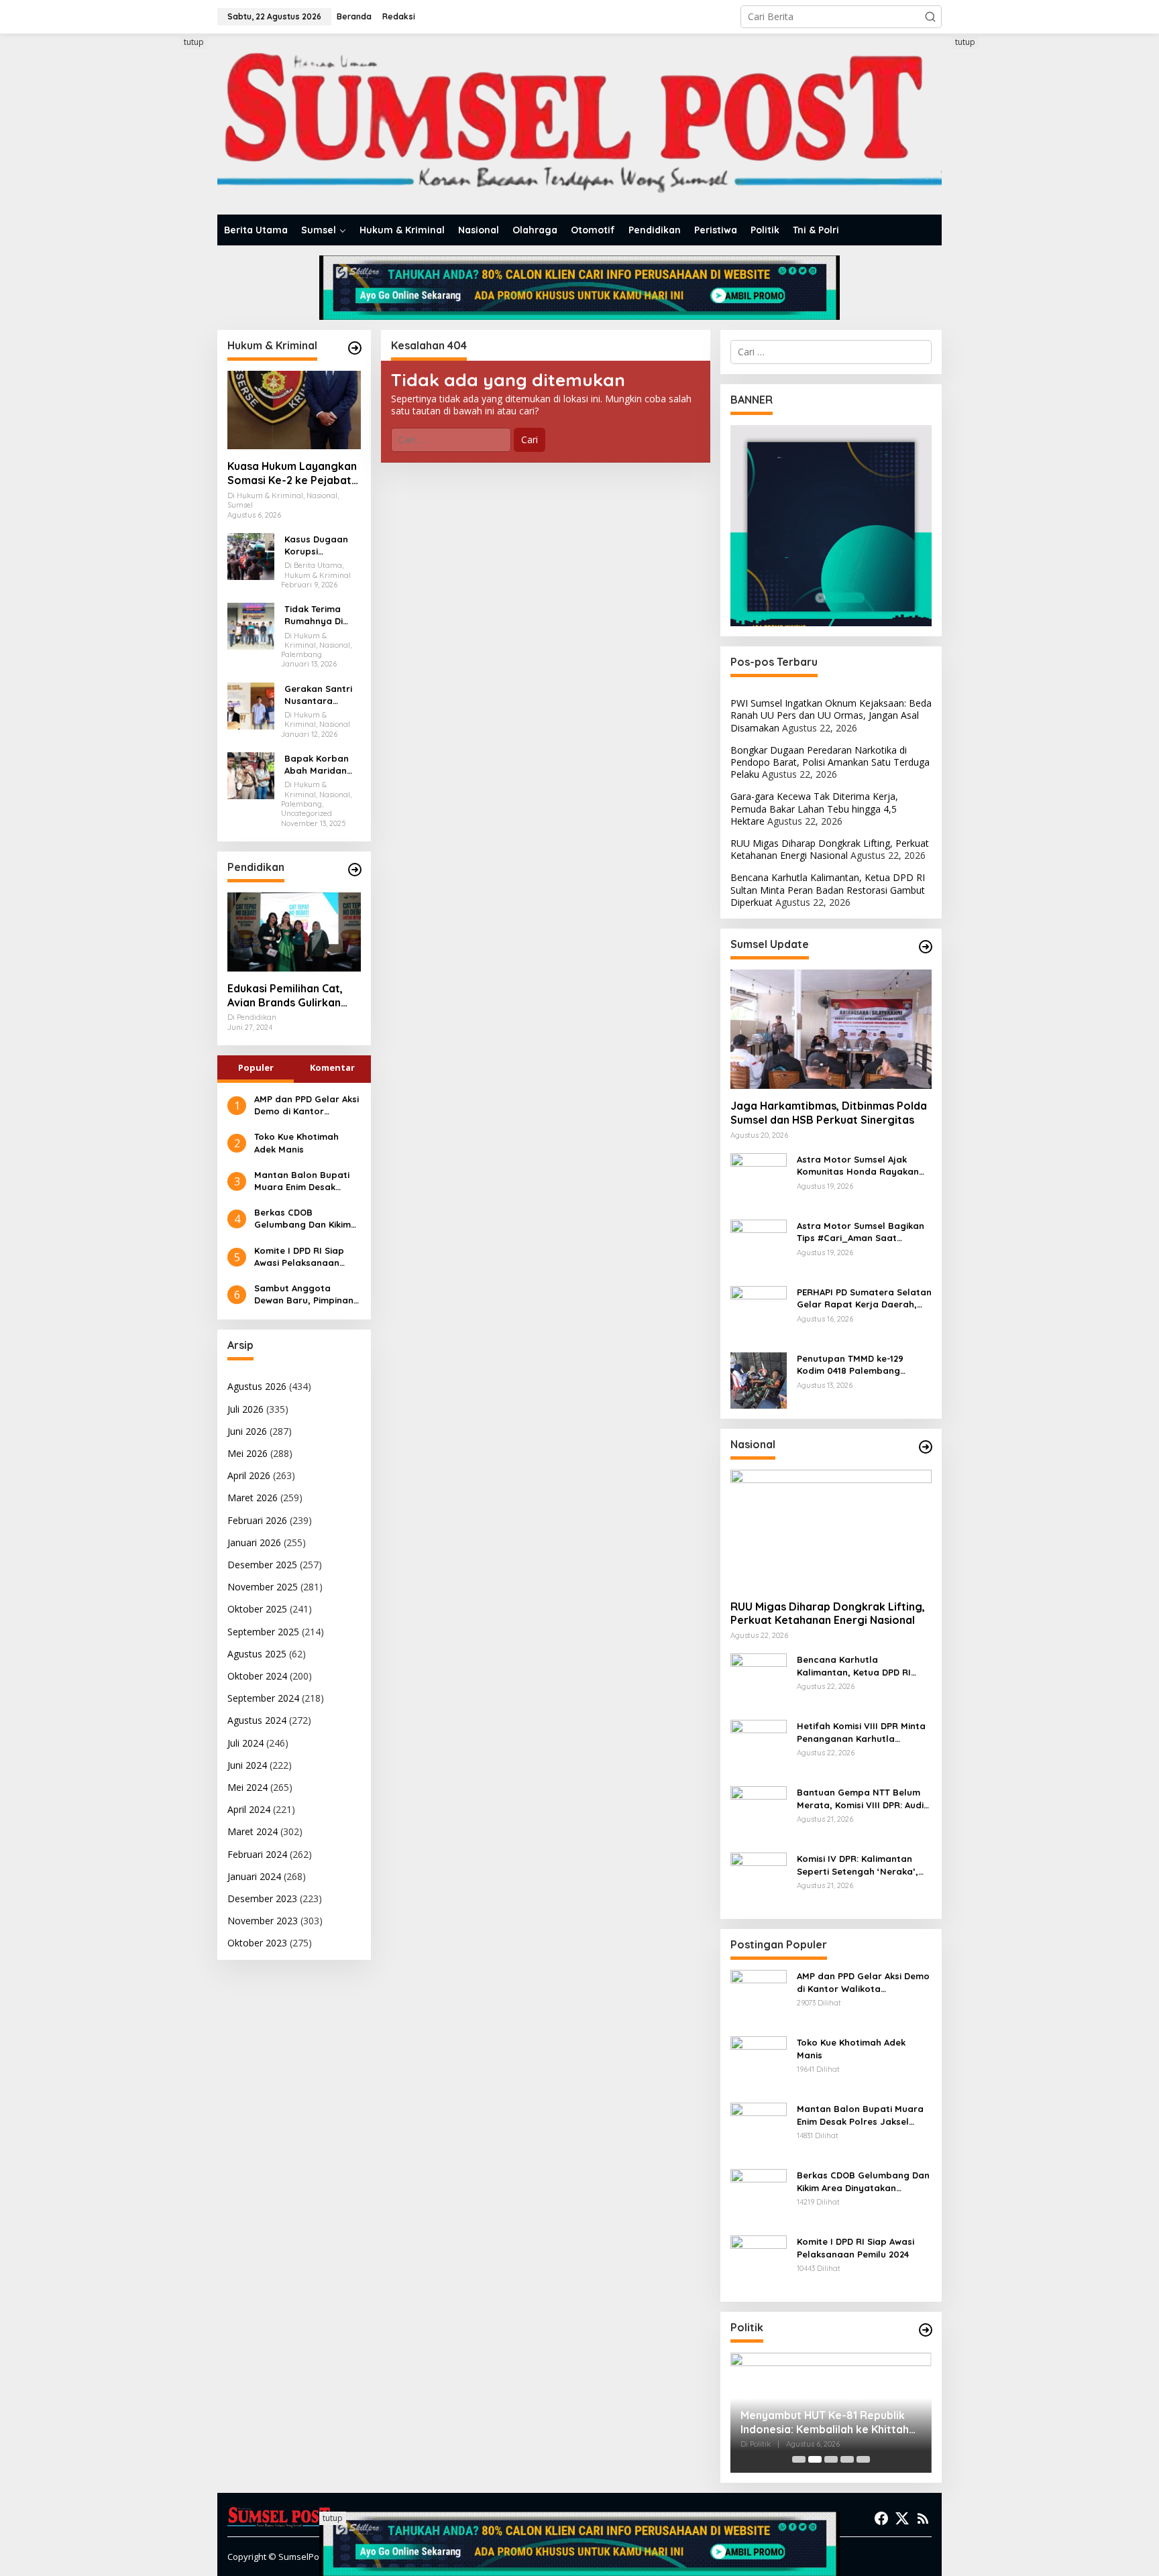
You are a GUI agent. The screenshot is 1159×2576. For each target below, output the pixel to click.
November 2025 (263, 1587)
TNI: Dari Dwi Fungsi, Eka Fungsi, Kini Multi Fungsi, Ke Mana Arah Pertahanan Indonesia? (823, 2422)
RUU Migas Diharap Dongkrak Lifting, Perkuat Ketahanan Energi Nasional (830, 849)
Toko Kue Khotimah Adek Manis (296, 1143)
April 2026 (249, 1475)
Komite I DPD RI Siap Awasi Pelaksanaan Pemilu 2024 (299, 1257)
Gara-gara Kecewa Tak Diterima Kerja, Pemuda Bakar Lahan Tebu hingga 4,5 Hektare (814, 808)
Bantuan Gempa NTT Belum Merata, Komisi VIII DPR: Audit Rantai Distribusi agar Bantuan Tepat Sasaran (862, 1799)
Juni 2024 (247, 1765)
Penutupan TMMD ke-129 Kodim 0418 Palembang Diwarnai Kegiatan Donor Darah (852, 1365)
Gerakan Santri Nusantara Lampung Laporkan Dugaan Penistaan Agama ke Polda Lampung (321, 695)
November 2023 (263, 1921)
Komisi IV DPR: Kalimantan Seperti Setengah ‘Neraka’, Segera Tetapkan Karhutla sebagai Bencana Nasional (858, 1865)
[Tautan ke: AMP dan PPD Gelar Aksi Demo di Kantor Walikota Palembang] (759, 1997)
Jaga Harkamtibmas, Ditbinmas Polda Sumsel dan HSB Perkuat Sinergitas (829, 1113)
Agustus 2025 (257, 1654)
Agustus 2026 (257, 1386)
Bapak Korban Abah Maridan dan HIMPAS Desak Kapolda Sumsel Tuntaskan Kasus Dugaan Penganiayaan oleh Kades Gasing (322, 765)
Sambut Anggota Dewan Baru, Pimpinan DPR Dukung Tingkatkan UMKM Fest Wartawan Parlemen (307, 1294)
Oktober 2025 (257, 1609)
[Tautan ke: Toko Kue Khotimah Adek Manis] (759, 2063)
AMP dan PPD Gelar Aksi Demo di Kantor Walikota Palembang (307, 1105)
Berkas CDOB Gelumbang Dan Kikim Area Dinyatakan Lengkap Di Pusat (302, 1219)
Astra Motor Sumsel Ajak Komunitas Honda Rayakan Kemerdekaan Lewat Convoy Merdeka (861, 1166)
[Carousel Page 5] (863, 2459)
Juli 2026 (245, 1409)
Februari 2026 (257, 1520)
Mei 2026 (247, 1453)
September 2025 (263, 1632)
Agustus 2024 (257, 1720)
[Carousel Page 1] (799, 2459)
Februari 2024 (257, 1854)
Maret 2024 (253, 1831)
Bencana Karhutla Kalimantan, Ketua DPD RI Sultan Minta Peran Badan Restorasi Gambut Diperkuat (828, 889)
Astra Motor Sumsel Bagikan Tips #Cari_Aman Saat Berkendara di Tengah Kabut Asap (861, 1232)
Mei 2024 (247, 1787)
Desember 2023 (262, 1898)
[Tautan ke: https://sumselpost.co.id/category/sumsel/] (926, 947)
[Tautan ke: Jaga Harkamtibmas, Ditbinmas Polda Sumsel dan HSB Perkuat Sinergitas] (831, 1029)
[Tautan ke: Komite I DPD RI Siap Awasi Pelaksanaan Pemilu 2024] (759, 2263)
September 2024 (263, 1698)
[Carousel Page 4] (847, 2459)
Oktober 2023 (257, 1943)
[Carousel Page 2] (815, 2459)
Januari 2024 (254, 1876)
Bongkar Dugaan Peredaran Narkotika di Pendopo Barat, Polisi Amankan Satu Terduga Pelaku (830, 762)
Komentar (332, 1067)
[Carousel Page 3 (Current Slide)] (831, 2459)
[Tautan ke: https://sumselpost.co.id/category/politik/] (926, 2330)
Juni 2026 (247, 1431)
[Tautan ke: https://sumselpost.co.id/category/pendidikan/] (355, 870)
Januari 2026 (254, 1542)
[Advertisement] (167, 237)
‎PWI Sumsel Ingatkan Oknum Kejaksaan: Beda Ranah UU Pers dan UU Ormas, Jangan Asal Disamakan (831, 715)
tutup (194, 42)
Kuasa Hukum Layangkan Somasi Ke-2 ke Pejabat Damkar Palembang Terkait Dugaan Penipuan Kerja (293, 473)
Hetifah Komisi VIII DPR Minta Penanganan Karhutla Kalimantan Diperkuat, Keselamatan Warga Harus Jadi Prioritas (861, 1732)
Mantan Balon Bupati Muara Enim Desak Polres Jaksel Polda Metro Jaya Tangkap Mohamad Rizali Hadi (302, 1181)
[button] (930, 17)
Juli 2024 (245, 1743)
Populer (256, 1067)
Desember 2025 (262, 1565)
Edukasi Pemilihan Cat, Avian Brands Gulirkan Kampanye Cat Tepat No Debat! (290, 996)
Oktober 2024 (257, 1676)
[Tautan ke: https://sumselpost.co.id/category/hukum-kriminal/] (355, 348)
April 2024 (249, 1809)
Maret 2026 (253, 1498)
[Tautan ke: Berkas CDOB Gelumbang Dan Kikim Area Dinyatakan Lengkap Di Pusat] (759, 2196)
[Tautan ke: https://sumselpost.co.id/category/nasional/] (926, 1447)
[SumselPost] (579, 124)
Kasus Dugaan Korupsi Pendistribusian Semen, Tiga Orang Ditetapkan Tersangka (319, 545)
